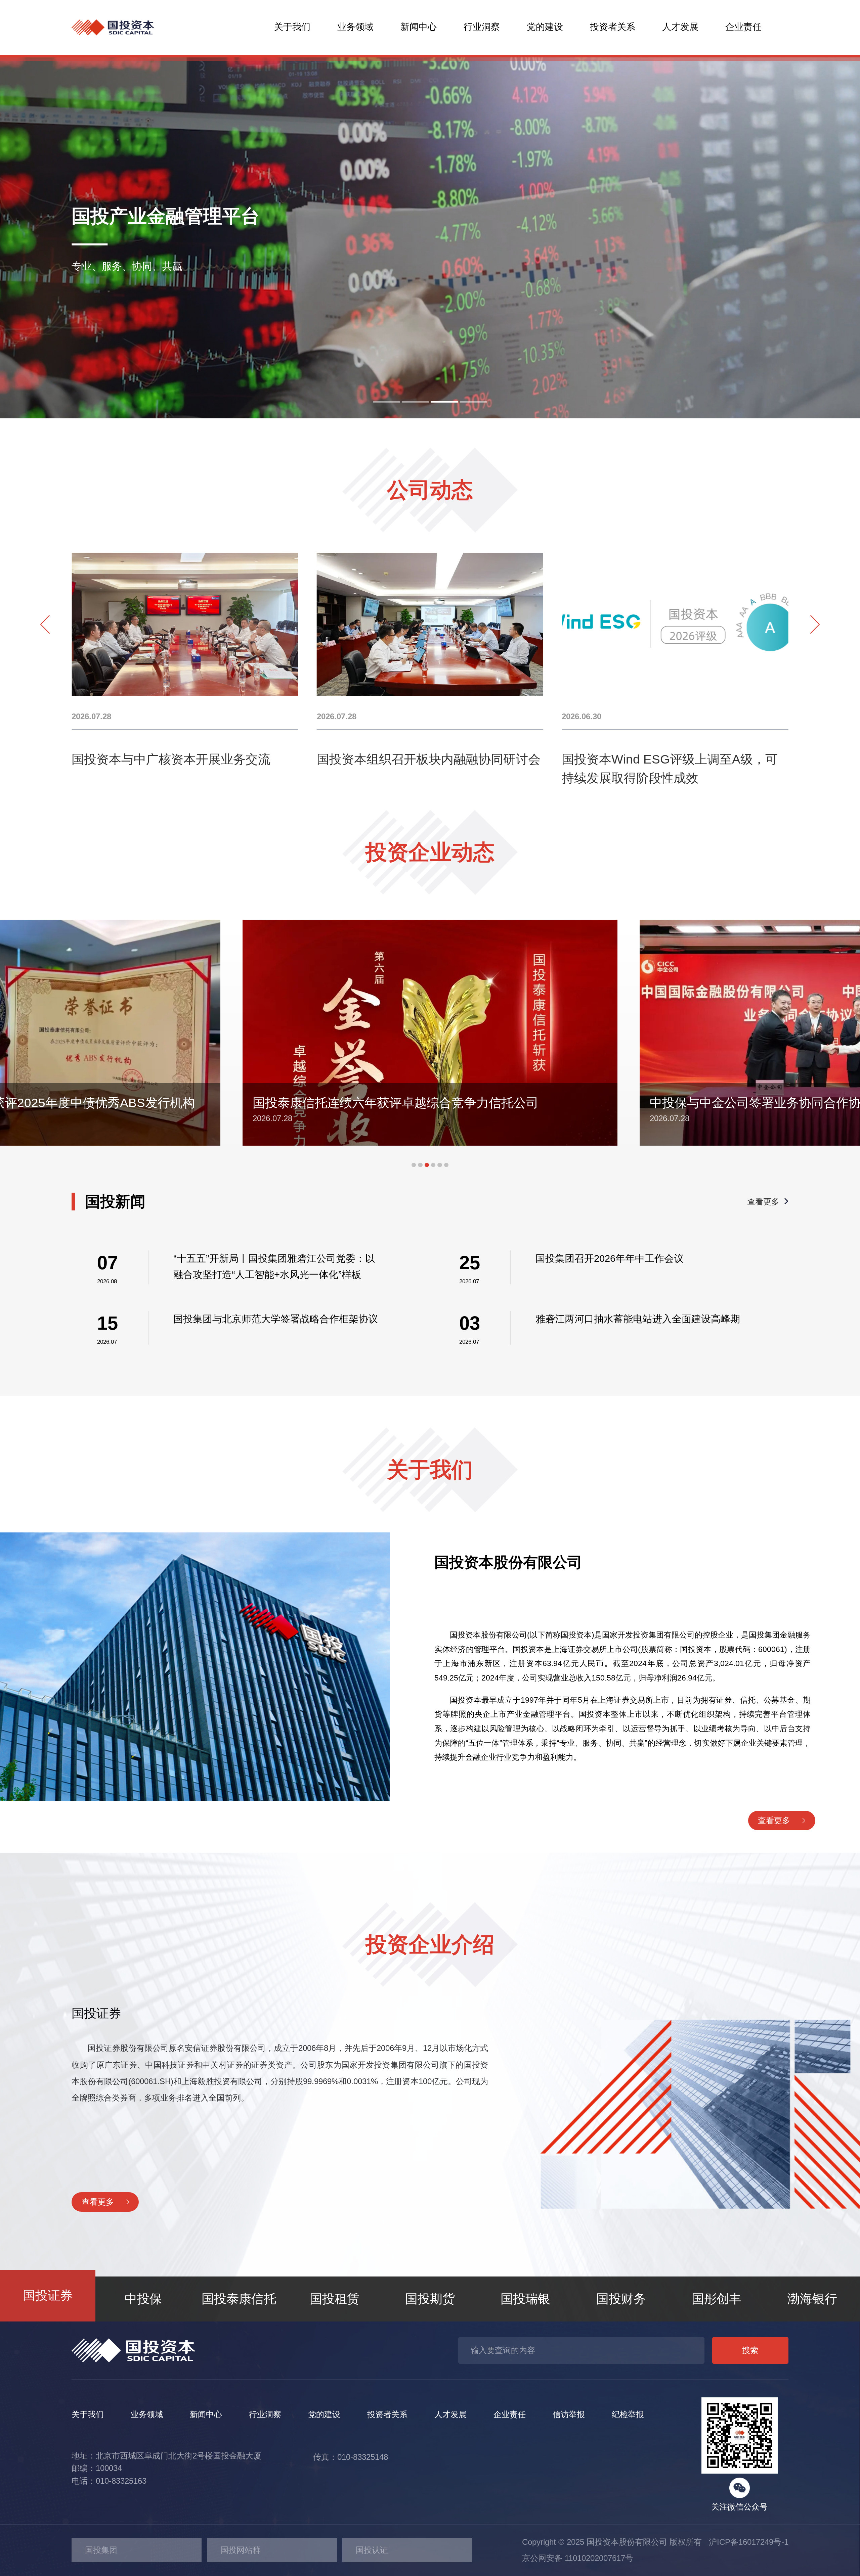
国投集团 (101, 2550)
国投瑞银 (525, 2299)
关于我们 (292, 27)
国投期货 (430, 2299)
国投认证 (372, 2550)
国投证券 (48, 2295)
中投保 (143, 2299)
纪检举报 (628, 2414)
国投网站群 (241, 2550)
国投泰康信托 (239, 2299)
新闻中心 (419, 27)
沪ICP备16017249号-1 (746, 2542)
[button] (387, 402)
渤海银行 (812, 2299)
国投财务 (621, 2299)
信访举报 (569, 2414)
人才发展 (680, 27)
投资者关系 (613, 27)
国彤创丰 (717, 2299)
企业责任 (743, 27)
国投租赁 (335, 2299)
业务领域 (355, 27)
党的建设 (545, 27)
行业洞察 (482, 27)
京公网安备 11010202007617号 (578, 2558)
